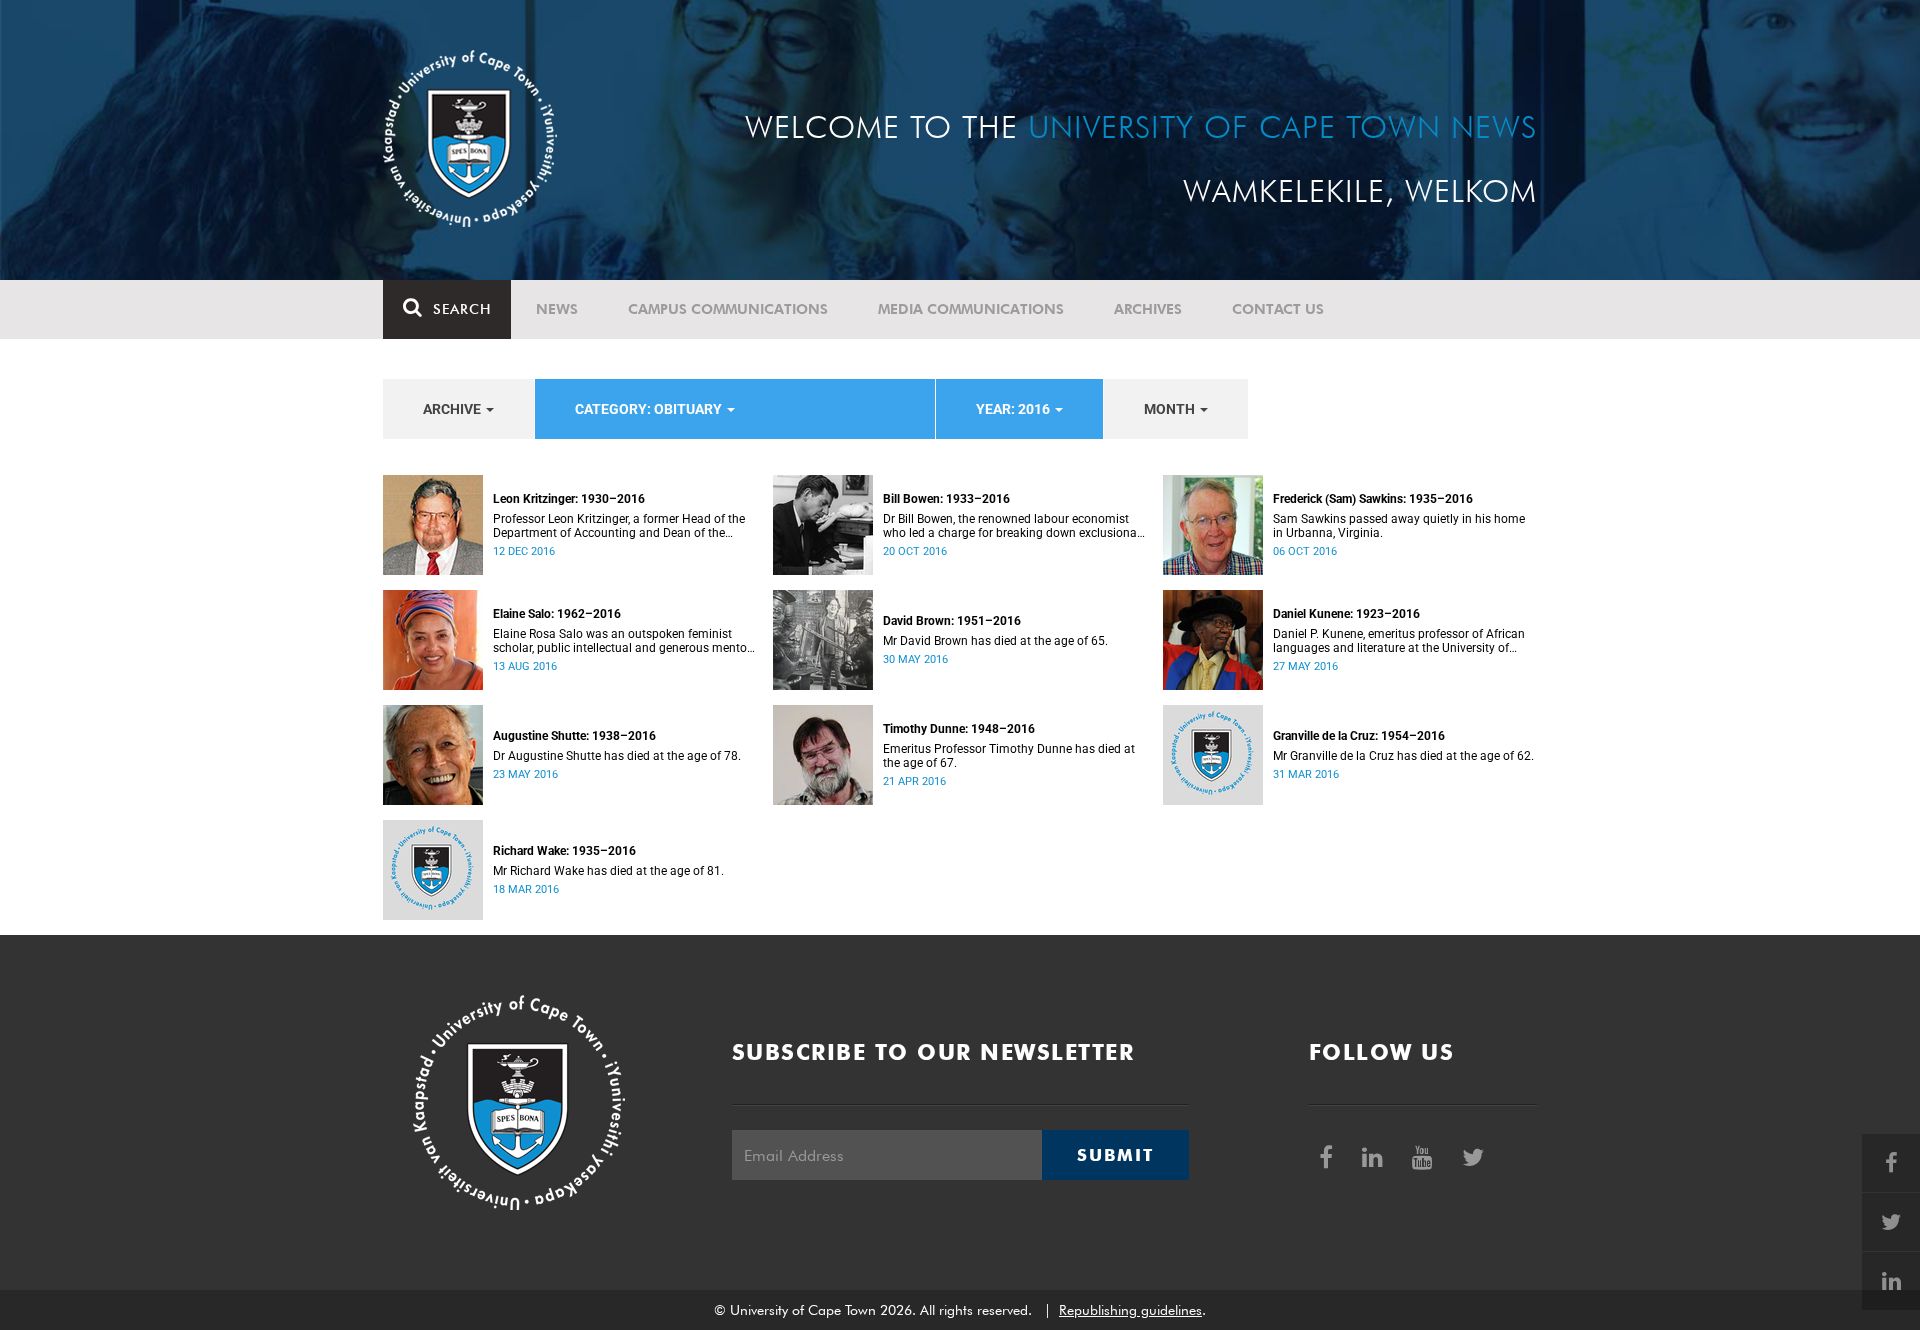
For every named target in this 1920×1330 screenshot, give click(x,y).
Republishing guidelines (1130, 1310)
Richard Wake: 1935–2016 (564, 851)
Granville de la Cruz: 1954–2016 (1359, 736)
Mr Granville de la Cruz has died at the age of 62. (1403, 756)
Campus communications (728, 309)
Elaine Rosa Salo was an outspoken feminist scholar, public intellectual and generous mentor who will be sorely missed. (622, 641)
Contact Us (1278, 309)
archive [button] (453, 409)
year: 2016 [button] (1014, 409)
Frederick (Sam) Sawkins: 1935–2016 (1373, 499)
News (557, 309)
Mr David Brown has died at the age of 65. (995, 641)
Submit (1115, 1155)
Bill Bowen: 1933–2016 (946, 499)
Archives (1148, 309)
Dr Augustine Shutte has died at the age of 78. (617, 756)
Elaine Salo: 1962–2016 (557, 614)
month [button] (1171, 409)
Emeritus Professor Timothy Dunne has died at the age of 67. (1009, 756)
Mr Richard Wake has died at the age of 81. (608, 871)
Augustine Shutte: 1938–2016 (574, 736)
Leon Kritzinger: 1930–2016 (569, 499)
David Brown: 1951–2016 (952, 621)
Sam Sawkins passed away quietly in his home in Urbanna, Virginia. (1399, 526)
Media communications (971, 309)
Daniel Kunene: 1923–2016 (1346, 614)
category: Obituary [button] (650, 409)
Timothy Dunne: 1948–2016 (959, 729)
